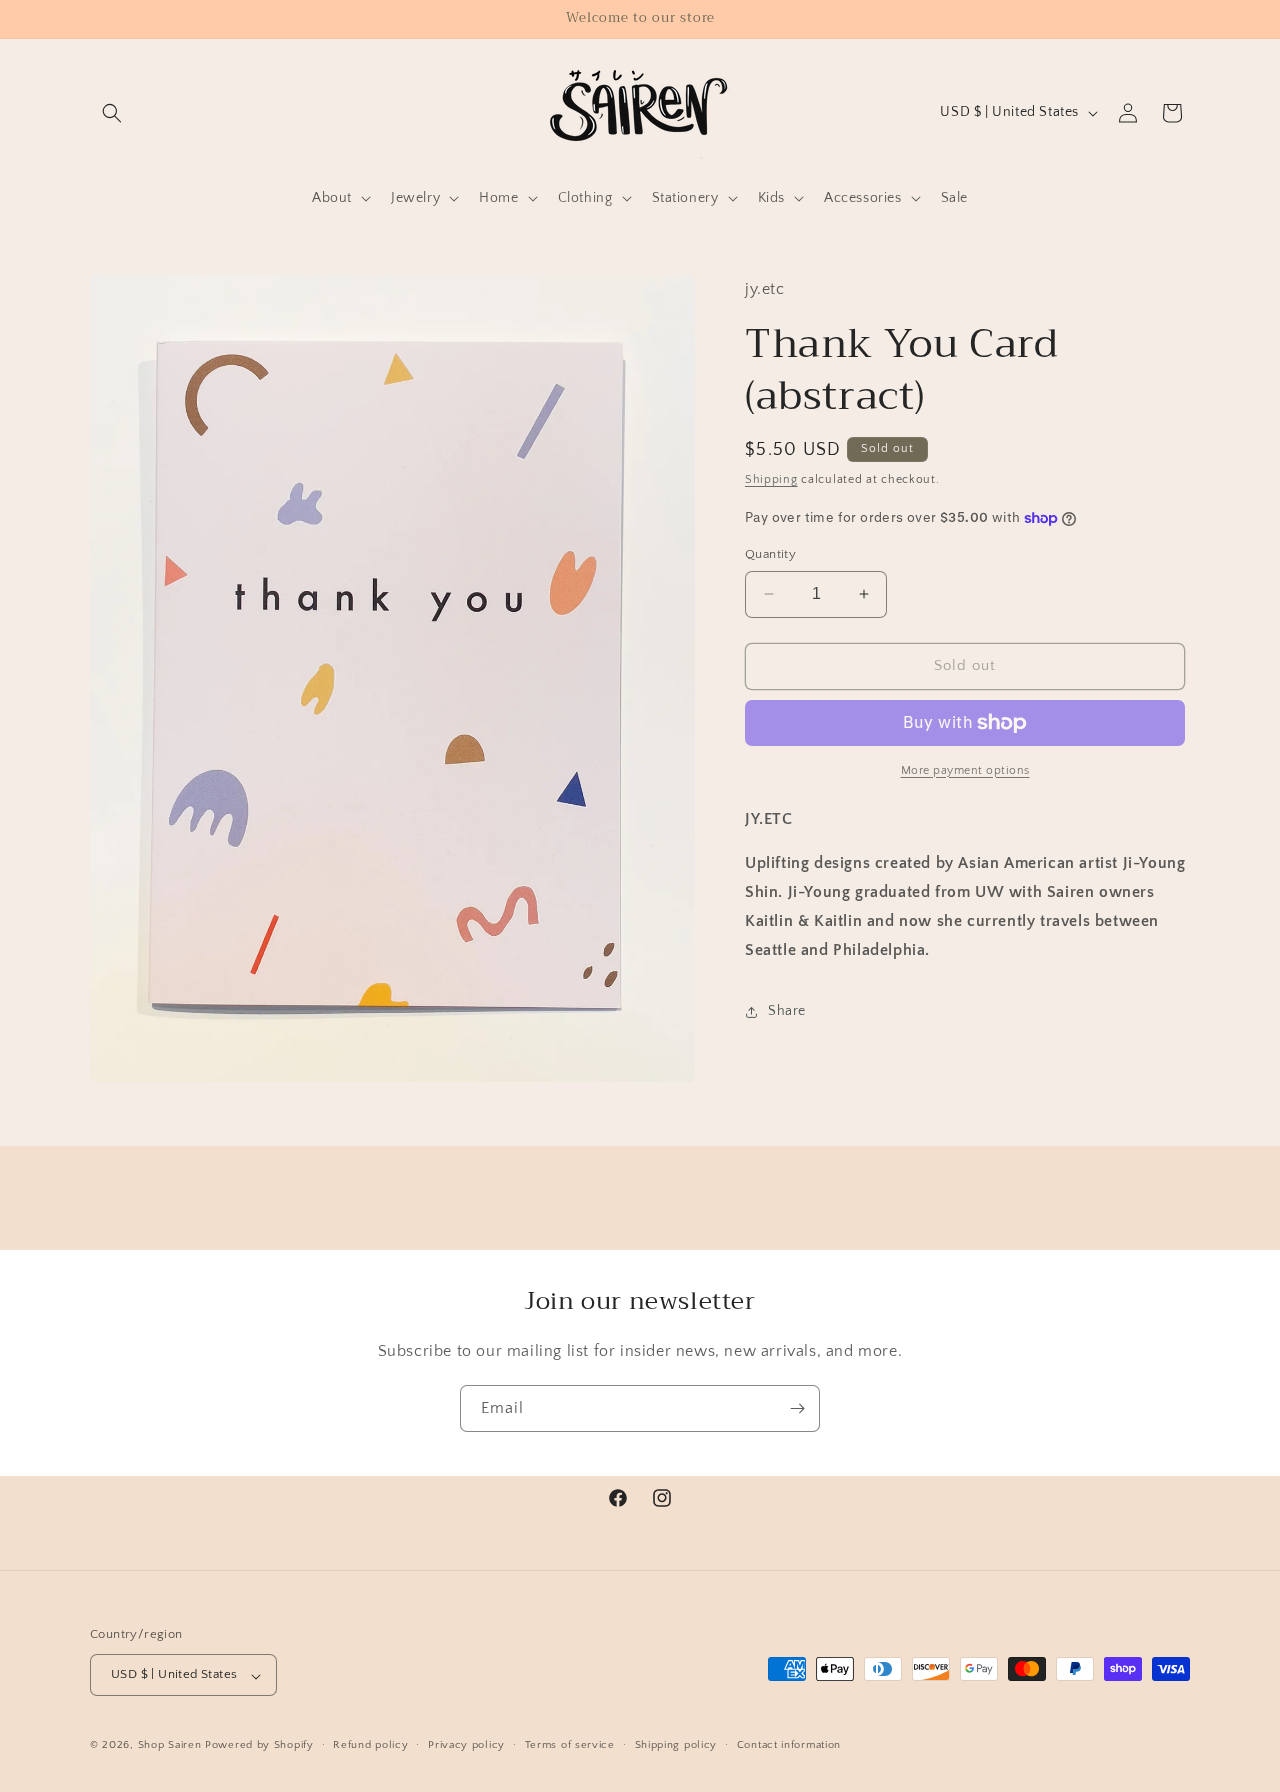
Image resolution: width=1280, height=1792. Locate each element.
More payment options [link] (965, 770)
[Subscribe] (797, 1408)
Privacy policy (466, 1746)
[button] (112, 113)
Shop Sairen (170, 1746)
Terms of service (570, 1746)
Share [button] (787, 1011)
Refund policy (370, 1746)
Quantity (770, 554)
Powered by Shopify (259, 1746)
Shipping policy (676, 1746)
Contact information (789, 1746)
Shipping (771, 479)
